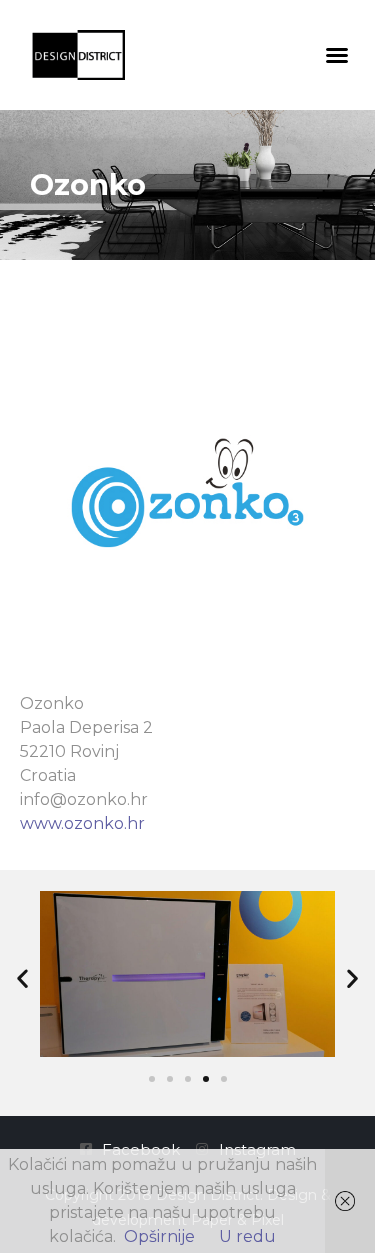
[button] (337, 55)
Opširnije (159, 1236)
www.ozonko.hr (82, 823)
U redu (247, 1236)
